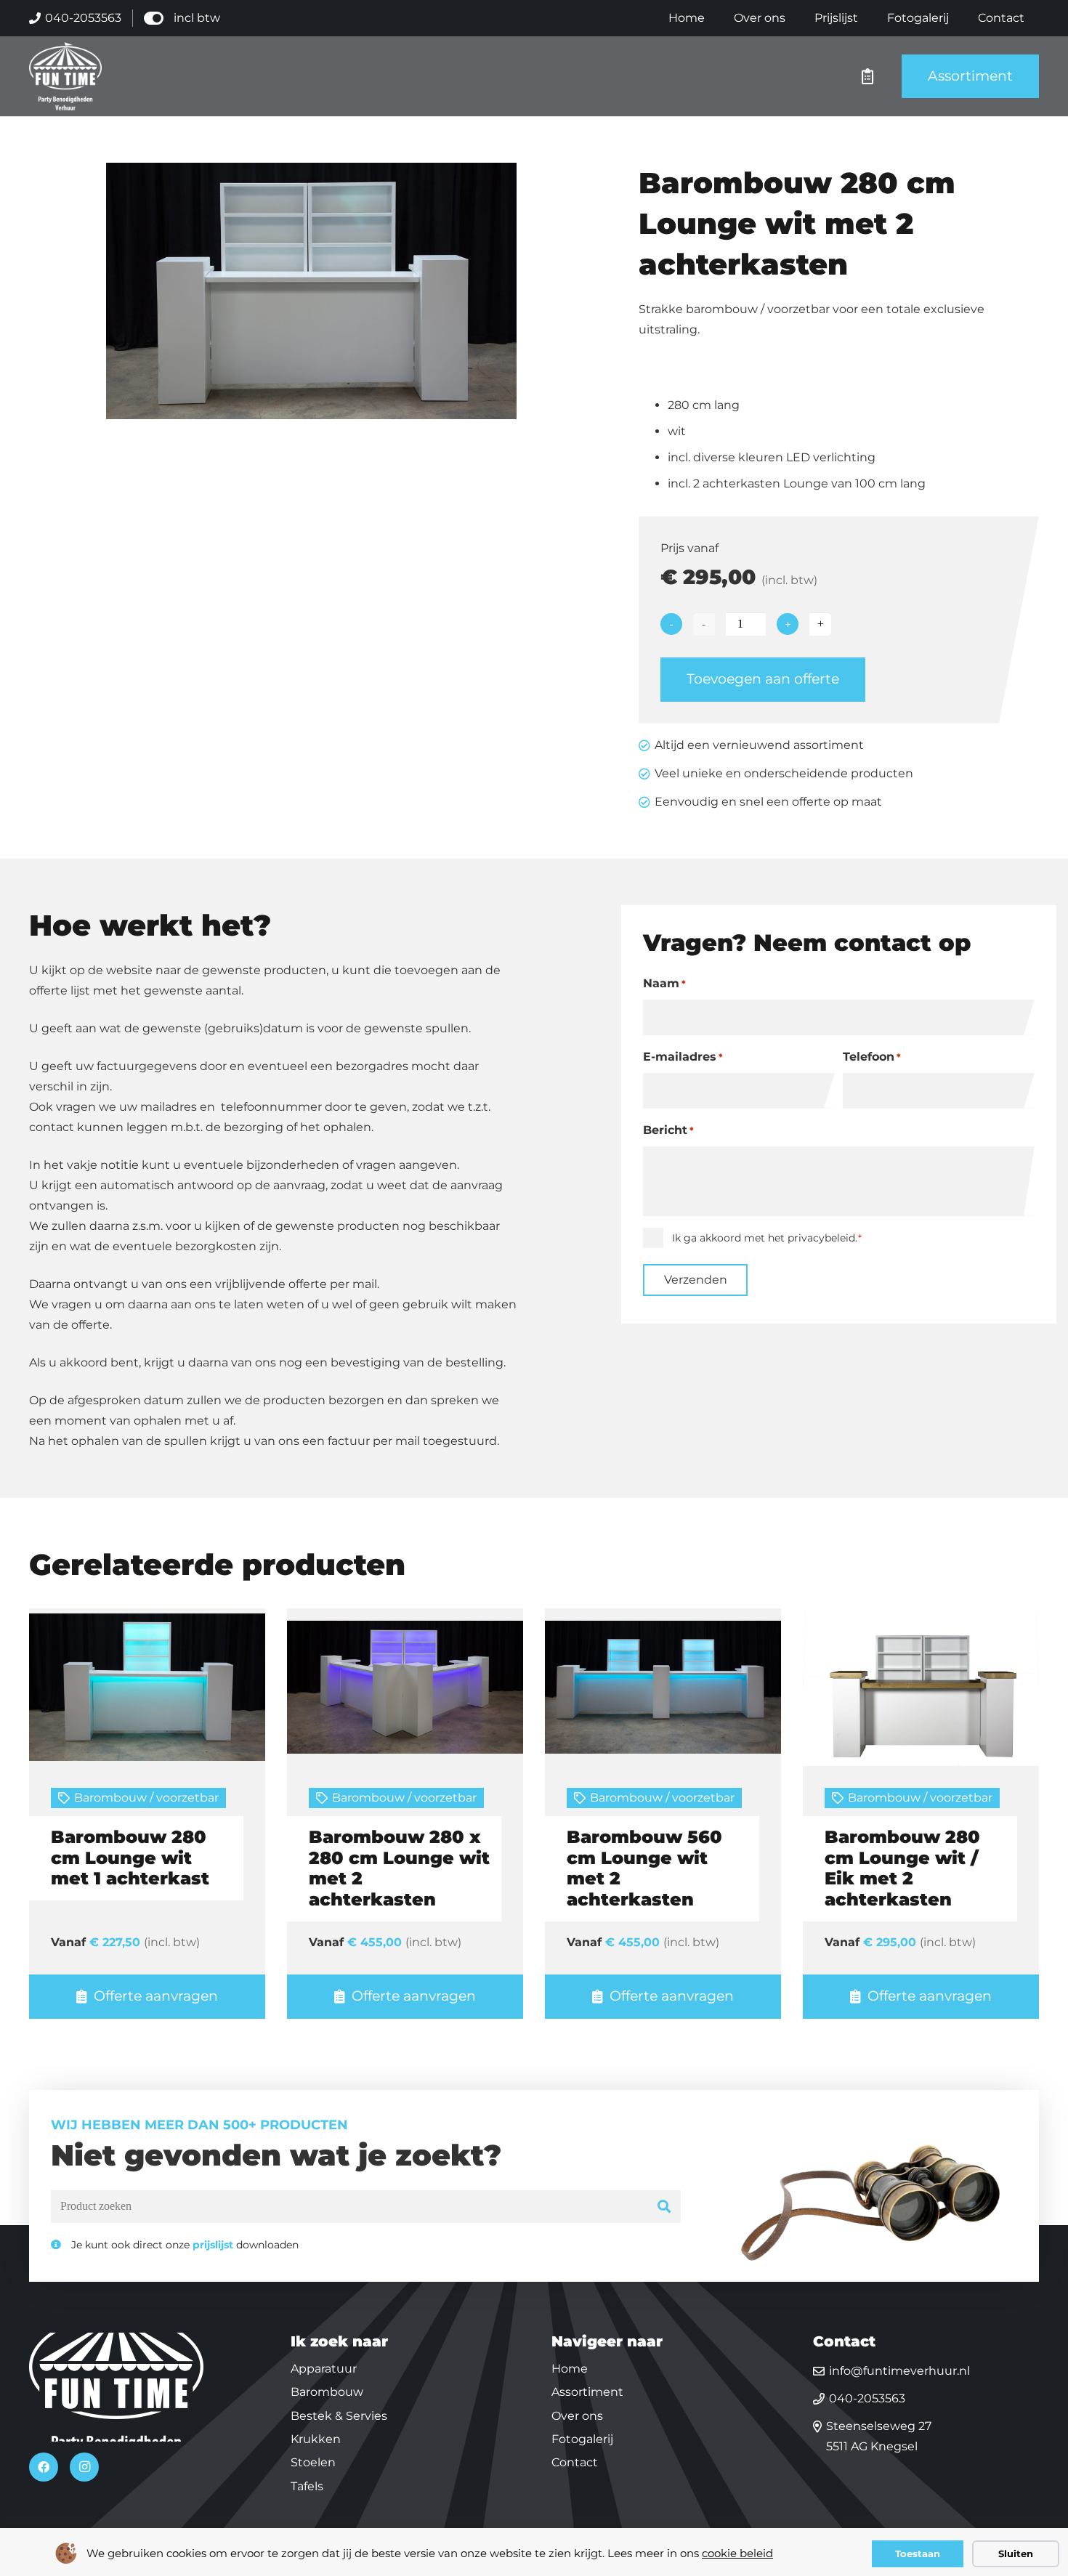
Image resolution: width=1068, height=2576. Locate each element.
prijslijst (213, 2245)
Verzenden (696, 1280)
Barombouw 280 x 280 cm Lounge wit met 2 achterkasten (399, 1868)
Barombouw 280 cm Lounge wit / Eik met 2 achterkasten (902, 1868)
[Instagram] (84, 2467)
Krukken (316, 2439)
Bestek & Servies (339, 2416)
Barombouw (327, 2392)
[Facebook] (44, 2467)
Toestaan (918, 2553)
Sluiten (1016, 2553)
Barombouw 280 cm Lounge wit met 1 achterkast (130, 1858)
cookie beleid (737, 2553)
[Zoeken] (664, 2207)
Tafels (307, 2486)
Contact (575, 2462)
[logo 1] (65, 76)
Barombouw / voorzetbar (146, 1798)
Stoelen (313, 2462)
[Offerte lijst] (867, 76)
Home (570, 2369)
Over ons (577, 2416)
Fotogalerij (582, 2439)
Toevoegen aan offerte (763, 679)
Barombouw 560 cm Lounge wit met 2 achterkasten (644, 1868)
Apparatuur (324, 2369)
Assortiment (587, 2392)
